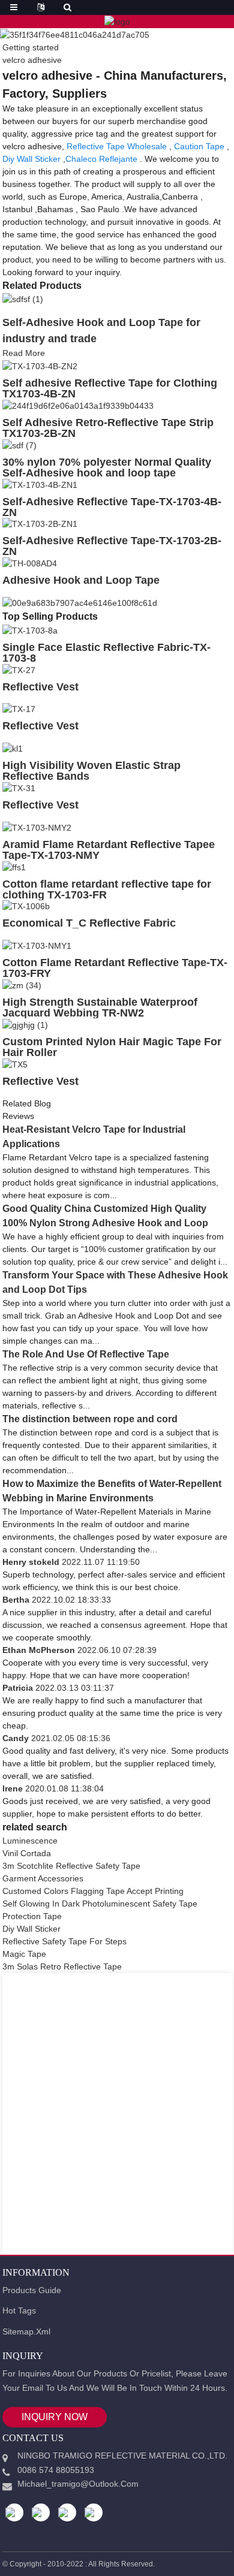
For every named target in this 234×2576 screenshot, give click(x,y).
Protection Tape (32, 1916)
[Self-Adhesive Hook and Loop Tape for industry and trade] (23, 299)
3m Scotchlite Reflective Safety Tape (71, 1866)
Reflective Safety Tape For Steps (64, 1941)
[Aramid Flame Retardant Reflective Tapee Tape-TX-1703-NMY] (37, 827)
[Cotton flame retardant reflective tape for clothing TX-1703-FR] (14, 867)
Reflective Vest (40, 687)
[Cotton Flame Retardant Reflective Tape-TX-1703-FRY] (37, 945)
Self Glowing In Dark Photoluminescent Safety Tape (100, 1904)
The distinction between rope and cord (90, 1419)
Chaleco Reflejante (101, 159)
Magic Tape (24, 1954)
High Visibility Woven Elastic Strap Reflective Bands (91, 771)
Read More (24, 353)
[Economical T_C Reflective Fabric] (26, 906)
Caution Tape (199, 146)
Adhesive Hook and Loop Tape (81, 580)
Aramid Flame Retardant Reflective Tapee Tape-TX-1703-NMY (109, 850)
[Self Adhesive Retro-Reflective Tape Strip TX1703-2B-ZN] (78, 405)
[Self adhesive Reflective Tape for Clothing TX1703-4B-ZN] (40, 366)
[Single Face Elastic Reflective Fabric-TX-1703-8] (30, 630)
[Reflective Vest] (19, 669)
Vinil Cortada (27, 1853)
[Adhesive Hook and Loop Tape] (30, 563)
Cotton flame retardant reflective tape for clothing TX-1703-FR (107, 889)
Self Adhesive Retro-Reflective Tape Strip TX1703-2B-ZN (108, 428)
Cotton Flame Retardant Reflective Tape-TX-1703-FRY (115, 968)
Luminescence (30, 1841)
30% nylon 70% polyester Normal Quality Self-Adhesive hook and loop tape (107, 467)
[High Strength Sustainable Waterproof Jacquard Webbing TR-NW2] (22, 985)
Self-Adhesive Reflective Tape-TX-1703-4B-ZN (112, 507)
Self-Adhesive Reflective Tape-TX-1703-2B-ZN (112, 546)
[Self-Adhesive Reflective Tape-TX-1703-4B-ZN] (40, 484)
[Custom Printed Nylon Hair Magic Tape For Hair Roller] (25, 1024)
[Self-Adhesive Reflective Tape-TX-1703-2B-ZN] (40, 524)
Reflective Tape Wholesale (117, 146)
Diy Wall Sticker (31, 159)
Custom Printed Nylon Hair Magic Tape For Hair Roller (112, 1047)
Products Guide (32, 2290)
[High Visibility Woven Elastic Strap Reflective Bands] (13, 748)
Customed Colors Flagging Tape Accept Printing (93, 1891)
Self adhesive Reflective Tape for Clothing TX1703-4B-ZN (110, 388)
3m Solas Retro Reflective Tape (62, 1966)
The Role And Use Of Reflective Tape (86, 1354)
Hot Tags (19, 2310)
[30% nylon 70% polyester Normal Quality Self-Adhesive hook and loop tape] (19, 445)
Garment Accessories (43, 1878)
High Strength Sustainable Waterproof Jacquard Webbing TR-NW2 (100, 1008)
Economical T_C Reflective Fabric (89, 923)
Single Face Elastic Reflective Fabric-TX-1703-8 (106, 653)
